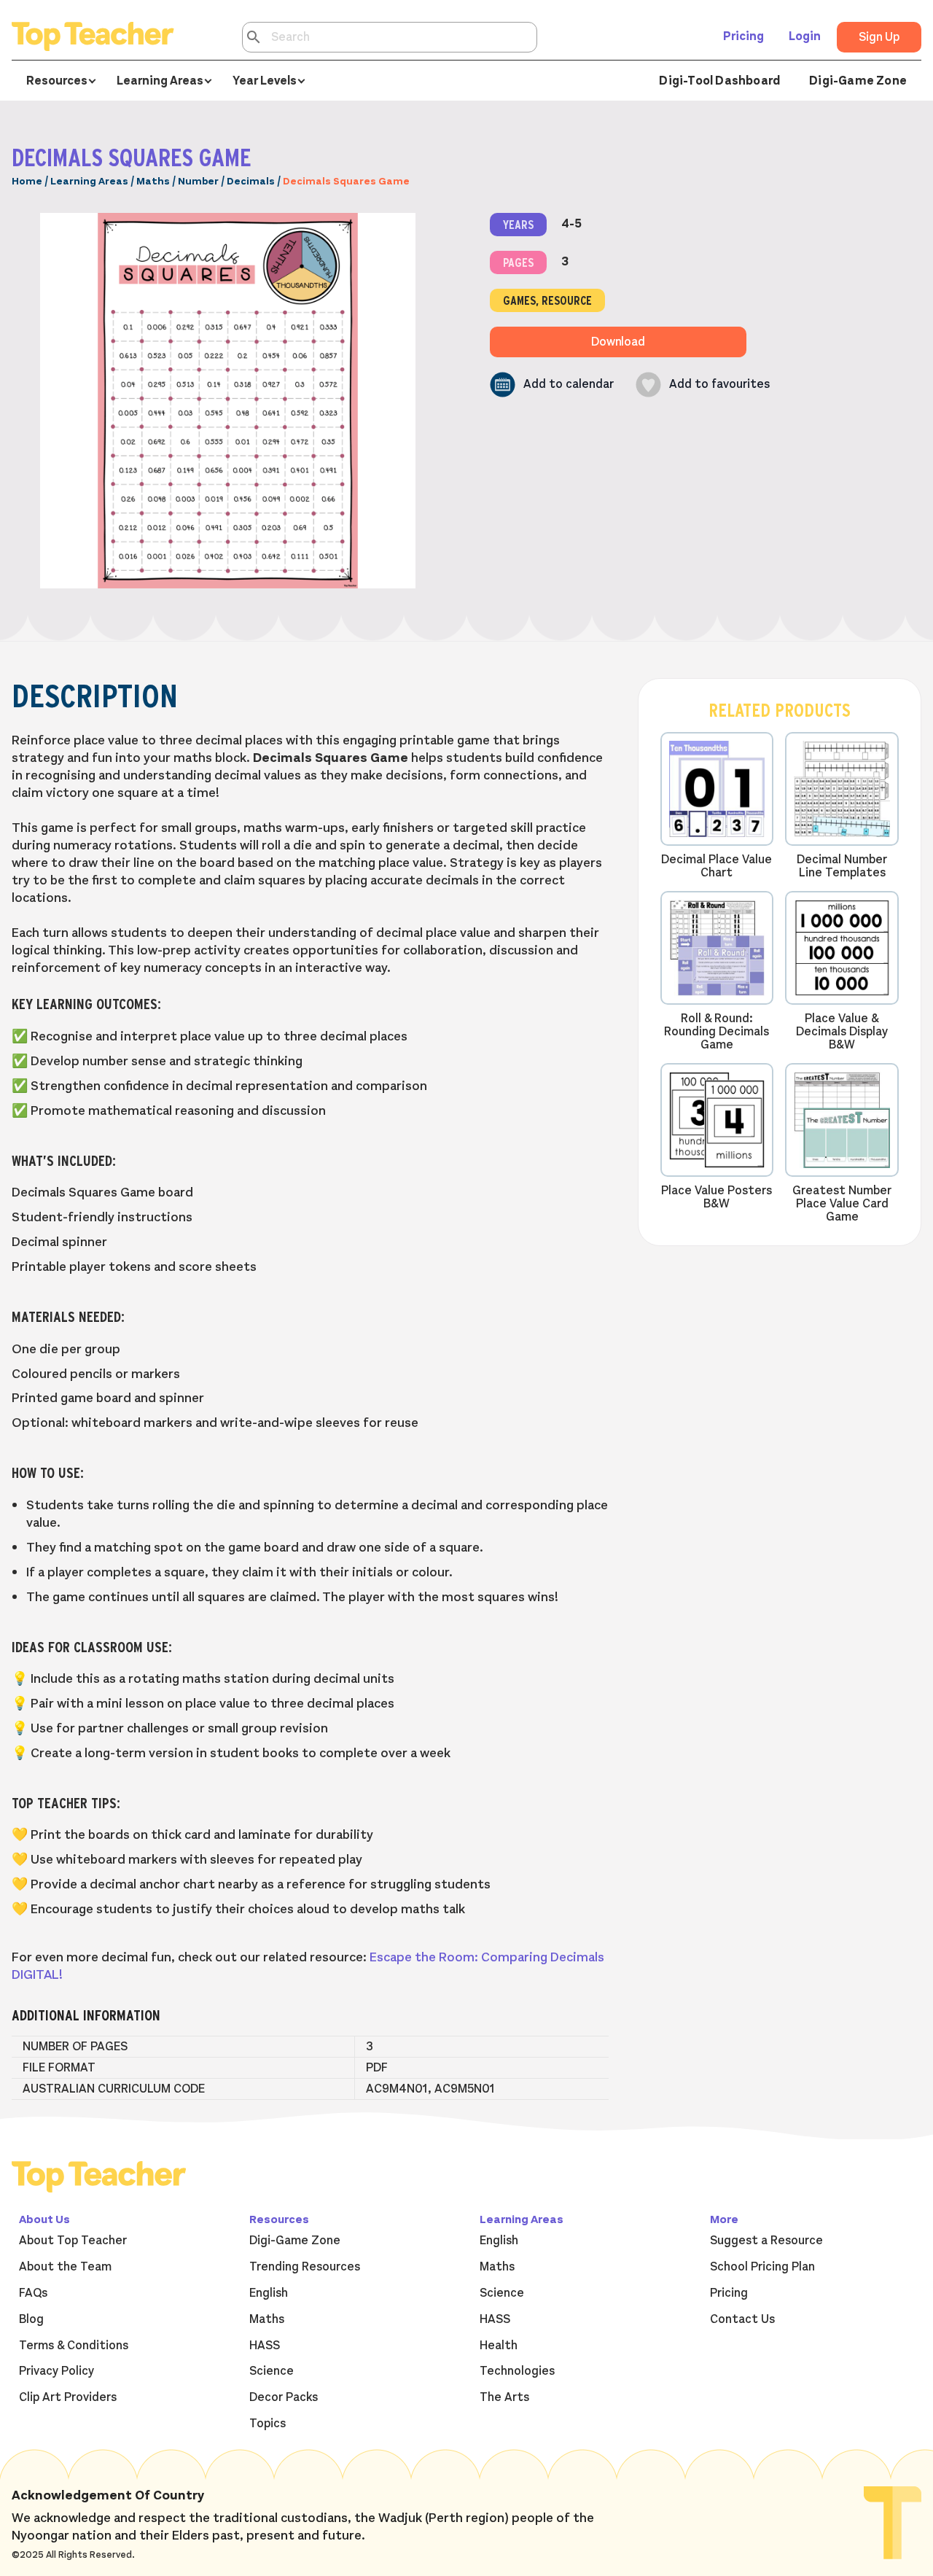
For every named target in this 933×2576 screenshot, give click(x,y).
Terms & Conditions (74, 2346)
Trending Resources (305, 2267)
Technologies (517, 2371)
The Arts (504, 2397)
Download (618, 342)
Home (27, 181)
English (269, 2293)
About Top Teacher (73, 2241)
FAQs (33, 2293)
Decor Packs (284, 2397)
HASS (265, 2346)
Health (499, 2346)
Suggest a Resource (766, 2241)
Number (198, 181)
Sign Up (879, 37)
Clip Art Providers (68, 2397)
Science (272, 2371)
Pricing (743, 36)
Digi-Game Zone (858, 81)
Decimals (251, 181)
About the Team (65, 2267)
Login (805, 36)
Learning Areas (89, 181)
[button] (552, 385)
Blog (31, 2319)
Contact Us (742, 2319)
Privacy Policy (56, 2371)
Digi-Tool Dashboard (719, 81)
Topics (268, 2424)
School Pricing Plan (762, 2267)
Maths (153, 181)
